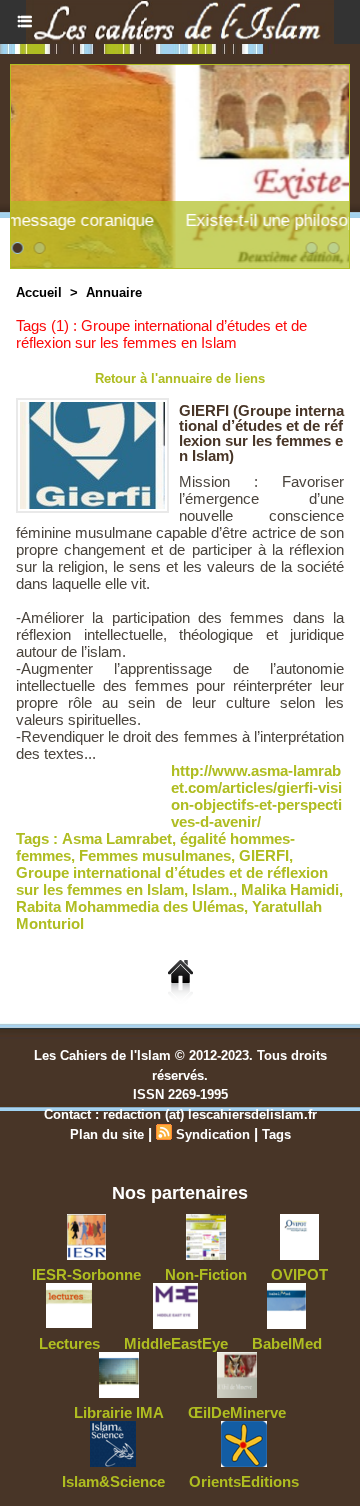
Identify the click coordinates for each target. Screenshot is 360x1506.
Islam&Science (113, 1481)
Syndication (213, 1134)
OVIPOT (299, 1274)
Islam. (212, 889)
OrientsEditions (244, 1481)
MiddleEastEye (176, 1343)
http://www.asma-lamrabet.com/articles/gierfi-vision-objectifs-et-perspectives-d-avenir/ (256, 796)
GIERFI (264, 855)
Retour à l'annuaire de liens (180, 378)
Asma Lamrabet (117, 838)
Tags (276, 1134)
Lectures (69, 1343)
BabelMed (287, 1343)
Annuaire (114, 292)
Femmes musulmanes (155, 855)
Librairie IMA (119, 1412)
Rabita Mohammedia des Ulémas (130, 906)
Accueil (39, 292)
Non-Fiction (206, 1274)
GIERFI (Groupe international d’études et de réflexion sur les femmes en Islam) (261, 433)
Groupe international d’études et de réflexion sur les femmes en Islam (172, 881)
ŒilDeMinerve (237, 1412)
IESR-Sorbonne (86, 1274)
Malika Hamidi (290, 889)
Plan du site (107, 1134)
